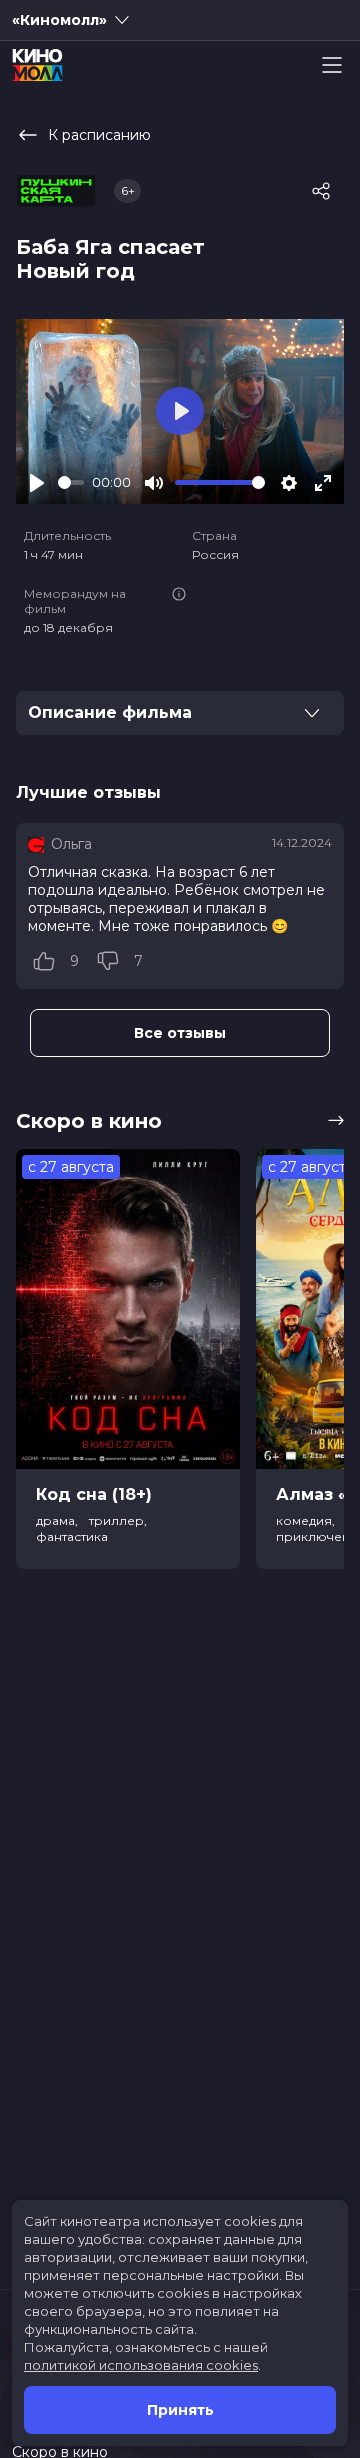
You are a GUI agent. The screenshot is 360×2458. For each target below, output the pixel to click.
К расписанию (99, 135)
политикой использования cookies (141, 2365)
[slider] (71, 482)
